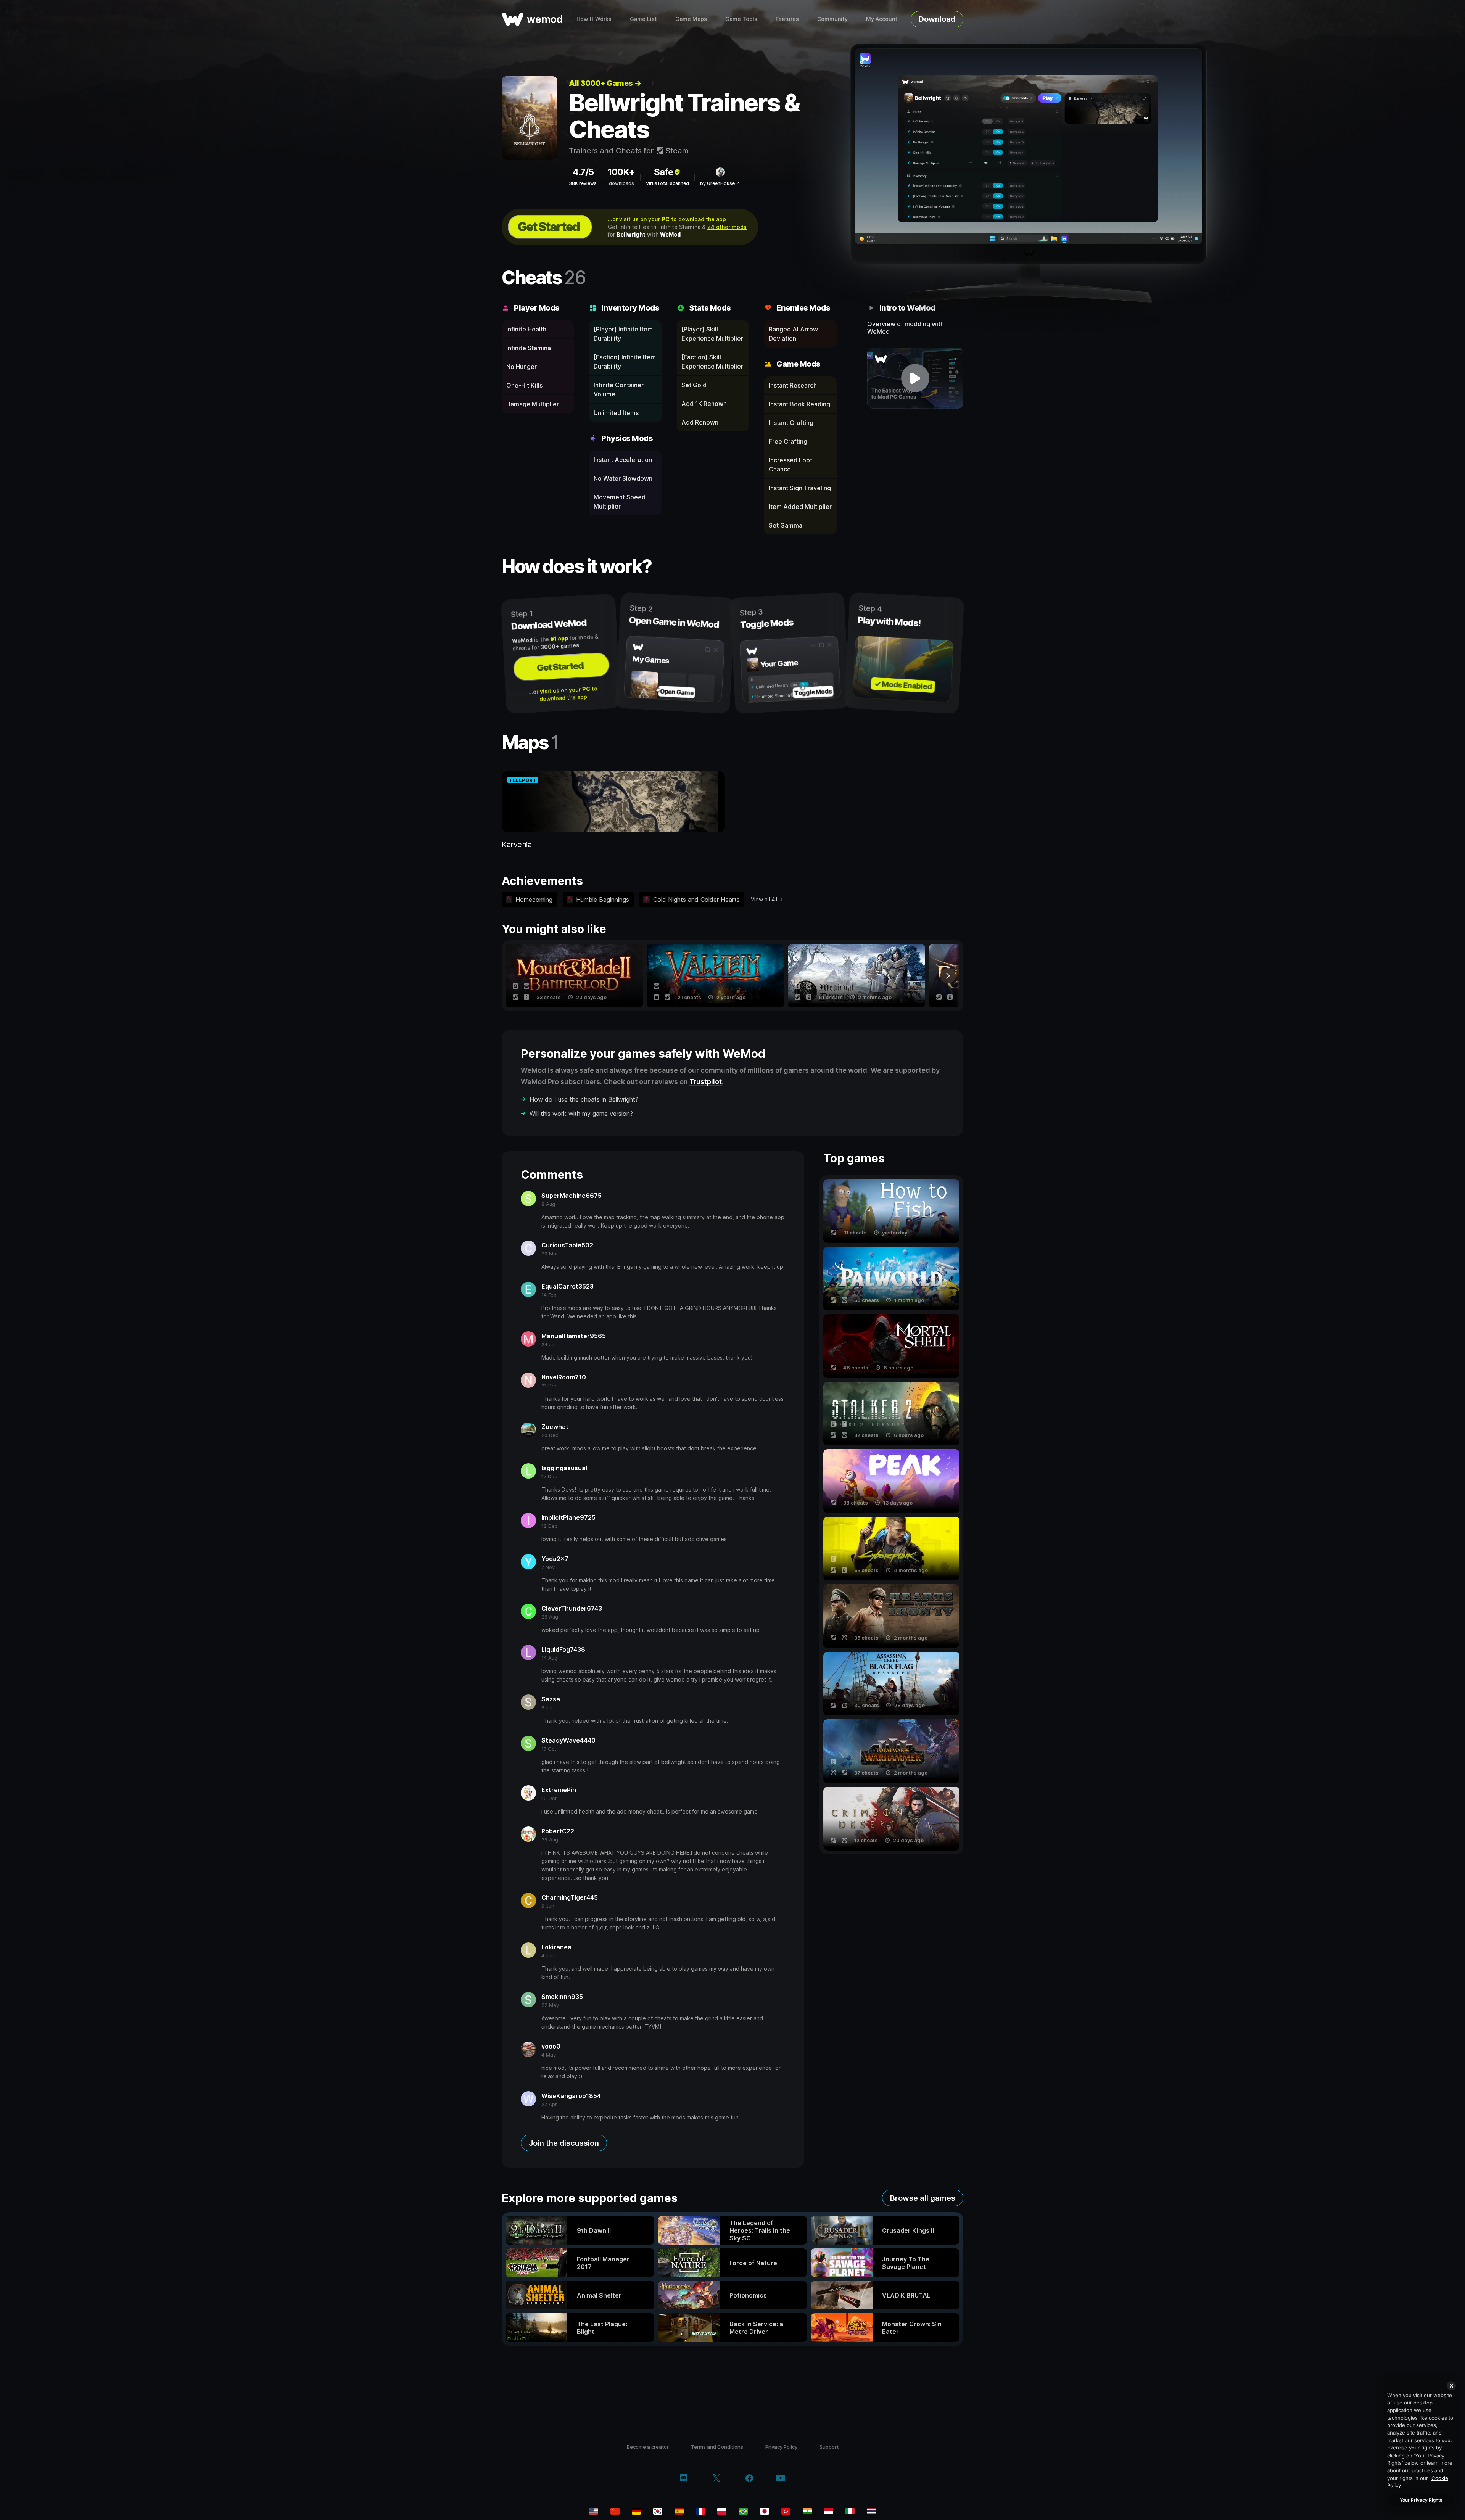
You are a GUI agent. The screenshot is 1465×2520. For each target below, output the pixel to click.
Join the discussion (564, 2143)
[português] (743, 2511)
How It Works (594, 19)
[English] (594, 2511)
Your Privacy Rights (1421, 2500)
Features (787, 19)
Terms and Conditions (717, 2447)
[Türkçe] (786, 2511)
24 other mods (727, 227)
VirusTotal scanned (667, 183)
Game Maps (691, 19)
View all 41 (764, 899)
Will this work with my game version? (581, 1114)
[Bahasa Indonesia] (829, 2511)
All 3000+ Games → (605, 83)
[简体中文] (615, 2511)
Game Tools (741, 19)
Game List (643, 19)
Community (832, 19)
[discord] (683, 2479)
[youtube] (781, 2479)
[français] (700, 2511)
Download (937, 19)
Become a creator (648, 2447)
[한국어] (658, 2511)
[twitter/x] (716, 2479)
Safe (664, 172)
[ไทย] (871, 2511)
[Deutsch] (636, 2511)
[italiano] (850, 2511)
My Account (882, 19)
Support (829, 2447)
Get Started (549, 227)
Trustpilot (706, 1082)
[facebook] (749, 2479)
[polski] (722, 2511)
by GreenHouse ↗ (720, 183)
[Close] (1451, 2386)
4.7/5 (583, 172)
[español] (679, 2511)
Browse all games (923, 2198)
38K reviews (583, 183)
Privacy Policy (781, 2447)
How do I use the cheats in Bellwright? (584, 1099)
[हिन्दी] (807, 2511)
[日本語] (765, 2511)
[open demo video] (915, 378)
